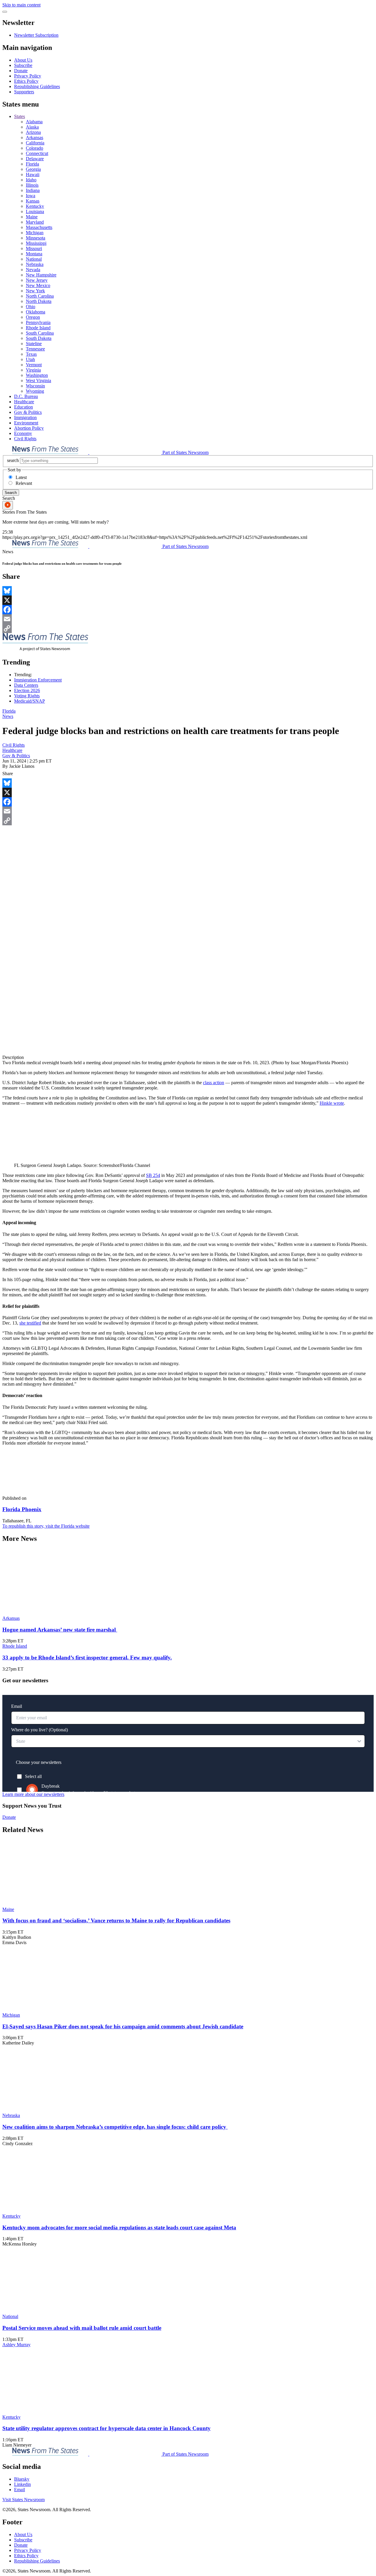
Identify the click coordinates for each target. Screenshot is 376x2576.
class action (214, 1083)
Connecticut (37, 153)
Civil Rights (25, 439)
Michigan (35, 233)
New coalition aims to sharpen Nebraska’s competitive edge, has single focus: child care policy (115, 2127)
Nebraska (35, 264)
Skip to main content (21, 5)
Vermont (34, 365)
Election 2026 (27, 690)
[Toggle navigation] (5, 12)
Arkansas (35, 138)
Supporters (24, 92)
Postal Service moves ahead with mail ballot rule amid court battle (82, 2328)
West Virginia (38, 381)
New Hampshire (41, 275)
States (20, 116)
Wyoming (35, 391)
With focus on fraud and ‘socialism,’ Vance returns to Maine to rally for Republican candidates (116, 1920)
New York (35, 291)
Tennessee (35, 349)
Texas (31, 354)
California (35, 143)
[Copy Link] (188, 628)
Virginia (33, 370)
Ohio (31, 307)
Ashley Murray (16, 2345)
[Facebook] (188, 610)
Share (8, 774)
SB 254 (153, 1175)
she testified (30, 1323)
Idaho (31, 180)
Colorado (35, 148)
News (8, 716)
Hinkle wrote (332, 1103)
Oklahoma (36, 312)
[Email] (188, 619)
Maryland (35, 222)
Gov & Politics (28, 412)
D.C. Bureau (26, 396)
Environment (26, 423)
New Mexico (38, 285)
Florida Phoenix (22, 1509)
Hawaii (33, 174)
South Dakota (39, 338)
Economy (23, 433)
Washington (37, 375)
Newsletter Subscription (36, 35)
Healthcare (24, 402)
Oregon (33, 317)
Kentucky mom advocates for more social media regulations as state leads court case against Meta (119, 2227)
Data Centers (26, 685)
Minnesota (36, 238)
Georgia (33, 169)
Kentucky (35, 206)
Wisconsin (35, 386)
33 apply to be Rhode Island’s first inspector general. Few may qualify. (87, 1658)
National (34, 259)
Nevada (33, 270)
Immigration (25, 417)
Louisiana (35, 211)
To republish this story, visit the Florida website (46, 1526)
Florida (32, 164)
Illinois (32, 185)
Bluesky (22, 2479)
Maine (32, 217)
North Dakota (39, 301)
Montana (34, 254)
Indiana (33, 190)
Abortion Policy (29, 428)
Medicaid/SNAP (30, 701)
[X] (188, 600)
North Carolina (40, 296)
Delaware (35, 159)
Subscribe (23, 65)
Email (20, 2490)
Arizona (33, 132)
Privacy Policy (28, 76)
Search (11, 493)
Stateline (34, 344)
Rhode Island (38, 328)
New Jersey (37, 280)
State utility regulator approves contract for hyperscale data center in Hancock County (106, 2428)
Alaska (32, 127)
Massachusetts (39, 227)
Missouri (34, 248)
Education (23, 407)
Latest (21, 477)
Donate (21, 71)
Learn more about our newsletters (33, 1794)
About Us (23, 60)
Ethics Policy (26, 81)
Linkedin (22, 2484)
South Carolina (40, 333)
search (13, 460)
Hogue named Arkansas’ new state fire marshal (60, 1630)
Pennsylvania (38, 322)
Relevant (24, 483)
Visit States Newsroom (23, 2500)
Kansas (33, 201)
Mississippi (36, 243)
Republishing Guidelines (37, 86)
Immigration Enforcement (38, 680)
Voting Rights (27, 696)
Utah (30, 359)
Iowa (31, 196)
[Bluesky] (188, 591)
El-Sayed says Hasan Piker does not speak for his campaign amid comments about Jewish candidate (123, 2026)
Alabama (34, 122)
